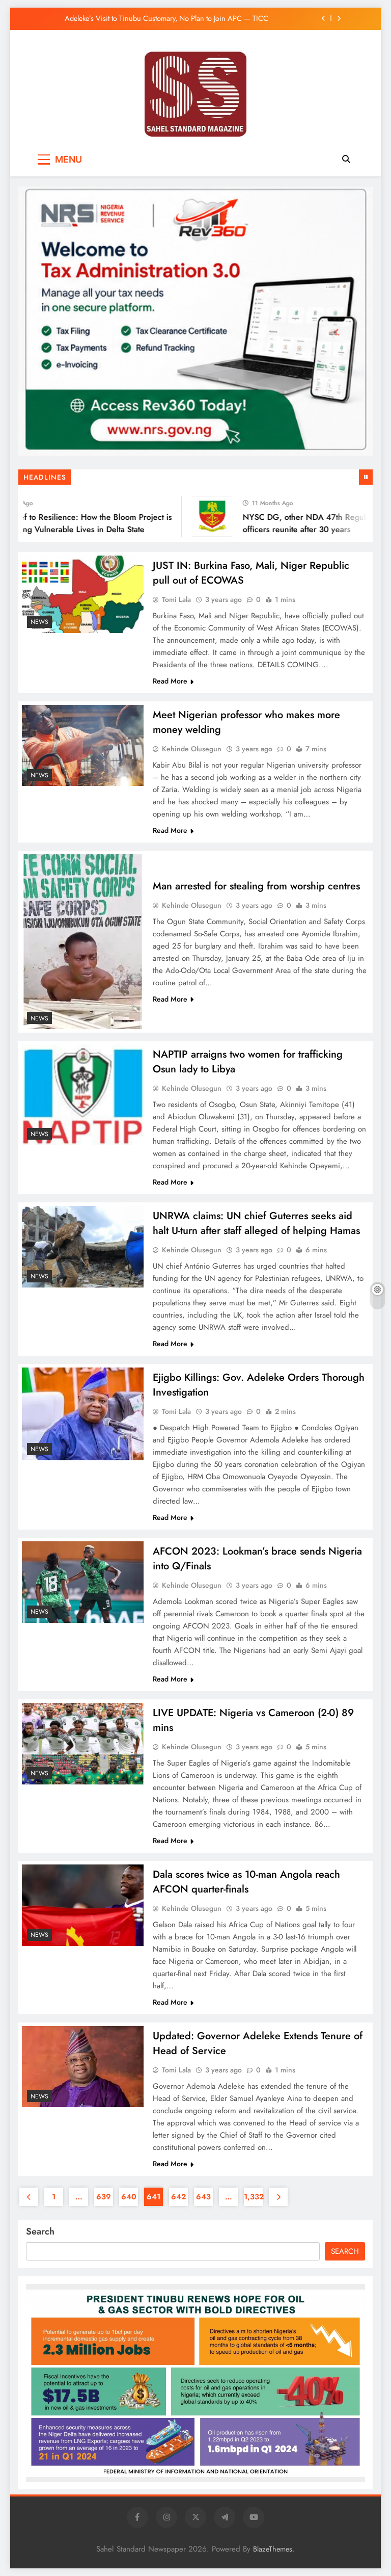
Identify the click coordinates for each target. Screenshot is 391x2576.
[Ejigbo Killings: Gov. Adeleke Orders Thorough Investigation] (83, 1414)
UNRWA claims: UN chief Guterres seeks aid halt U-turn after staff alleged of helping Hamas (256, 1223)
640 (129, 2197)
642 (178, 2197)
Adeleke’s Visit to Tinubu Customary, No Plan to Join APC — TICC (166, 18)
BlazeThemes (273, 2549)
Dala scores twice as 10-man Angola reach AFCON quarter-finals (246, 1882)
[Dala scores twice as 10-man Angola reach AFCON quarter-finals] (83, 1905)
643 (203, 2197)
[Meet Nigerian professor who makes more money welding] (83, 745)
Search (40, 2231)
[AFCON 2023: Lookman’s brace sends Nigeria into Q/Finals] (83, 1582)
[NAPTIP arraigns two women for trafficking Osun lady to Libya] (83, 1095)
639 (104, 2197)
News (39, 622)
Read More (170, 681)
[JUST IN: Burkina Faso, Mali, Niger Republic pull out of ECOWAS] (83, 594)
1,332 (253, 2197)
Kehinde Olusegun (192, 749)
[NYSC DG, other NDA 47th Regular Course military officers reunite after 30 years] (195, 516)
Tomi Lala (176, 599)
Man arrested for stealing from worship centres (256, 886)
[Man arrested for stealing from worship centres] (83, 942)
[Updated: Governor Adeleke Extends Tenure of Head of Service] (83, 2067)
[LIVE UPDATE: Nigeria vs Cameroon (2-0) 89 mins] (83, 1743)
